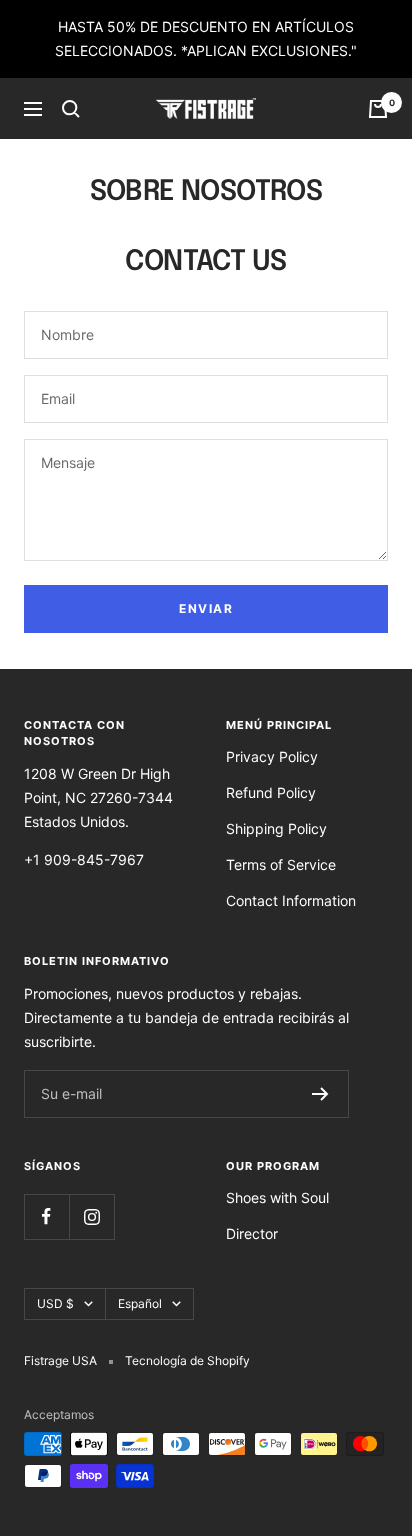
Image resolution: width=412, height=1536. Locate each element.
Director (252, 1233)
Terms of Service (281, 864)
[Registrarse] (320, 1094)
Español (140, 1303)
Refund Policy (271, 792)
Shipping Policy (276, 828)
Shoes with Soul (277, 1197)
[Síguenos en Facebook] (46, 1216)
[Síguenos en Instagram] (91, 1216)
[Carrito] (378, 109)
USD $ (55, 1303)
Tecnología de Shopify (187, 1360)
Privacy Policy (272, 756)
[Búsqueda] (71, 109)
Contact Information (291, 900)
